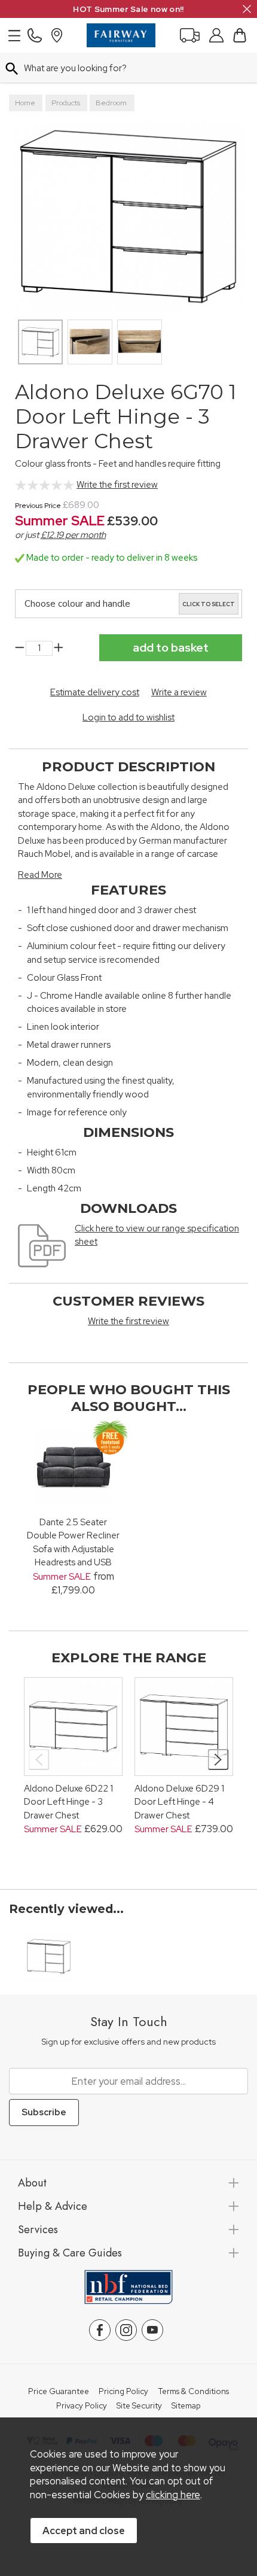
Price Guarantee (59, 2392)
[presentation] (39, 1760)
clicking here (173, 2495)
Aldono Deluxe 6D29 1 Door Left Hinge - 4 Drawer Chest (179, 1802)
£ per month (73, 535)
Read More (40, 875)
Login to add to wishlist (128, 717)
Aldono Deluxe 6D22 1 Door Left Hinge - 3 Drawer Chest (68, 1802)
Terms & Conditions (193, 2392)
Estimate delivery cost (95, 692)
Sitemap (186, 2406)
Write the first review (117, 485)
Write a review (179, 692)
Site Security (139, 2406)
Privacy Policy (82, 2406)
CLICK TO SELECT (209, 604)
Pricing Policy (123, 2392)
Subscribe (44, 2112)
